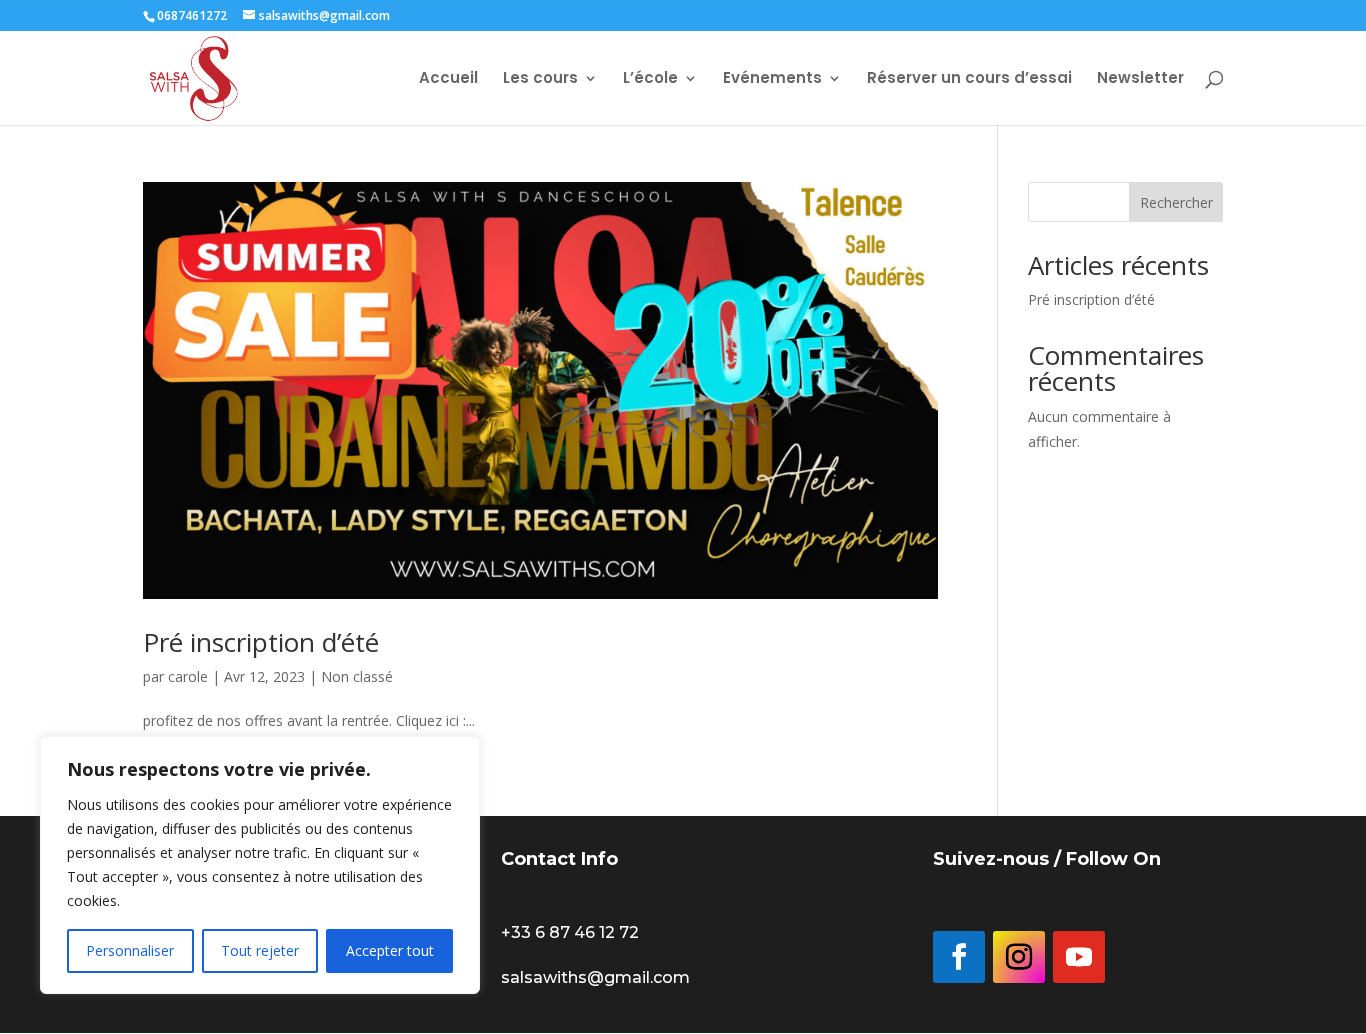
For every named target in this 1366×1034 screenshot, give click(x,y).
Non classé (357, 676)
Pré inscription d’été (261, 642)
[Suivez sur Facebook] (959, 957)
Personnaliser (130, 950)
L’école (650, 79)
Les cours (540, 79)
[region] (260, 865)
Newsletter (1140, 79)
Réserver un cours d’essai (969, 79)
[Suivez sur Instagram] (1019, 957)
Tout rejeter (260, 950)
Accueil (448, 79)
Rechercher (1176, 202)
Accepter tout (390, 950)
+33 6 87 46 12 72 (570, 932)
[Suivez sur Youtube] (1079, 957)
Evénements (772, 79)
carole (188, 676)
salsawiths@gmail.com (595, 977)
